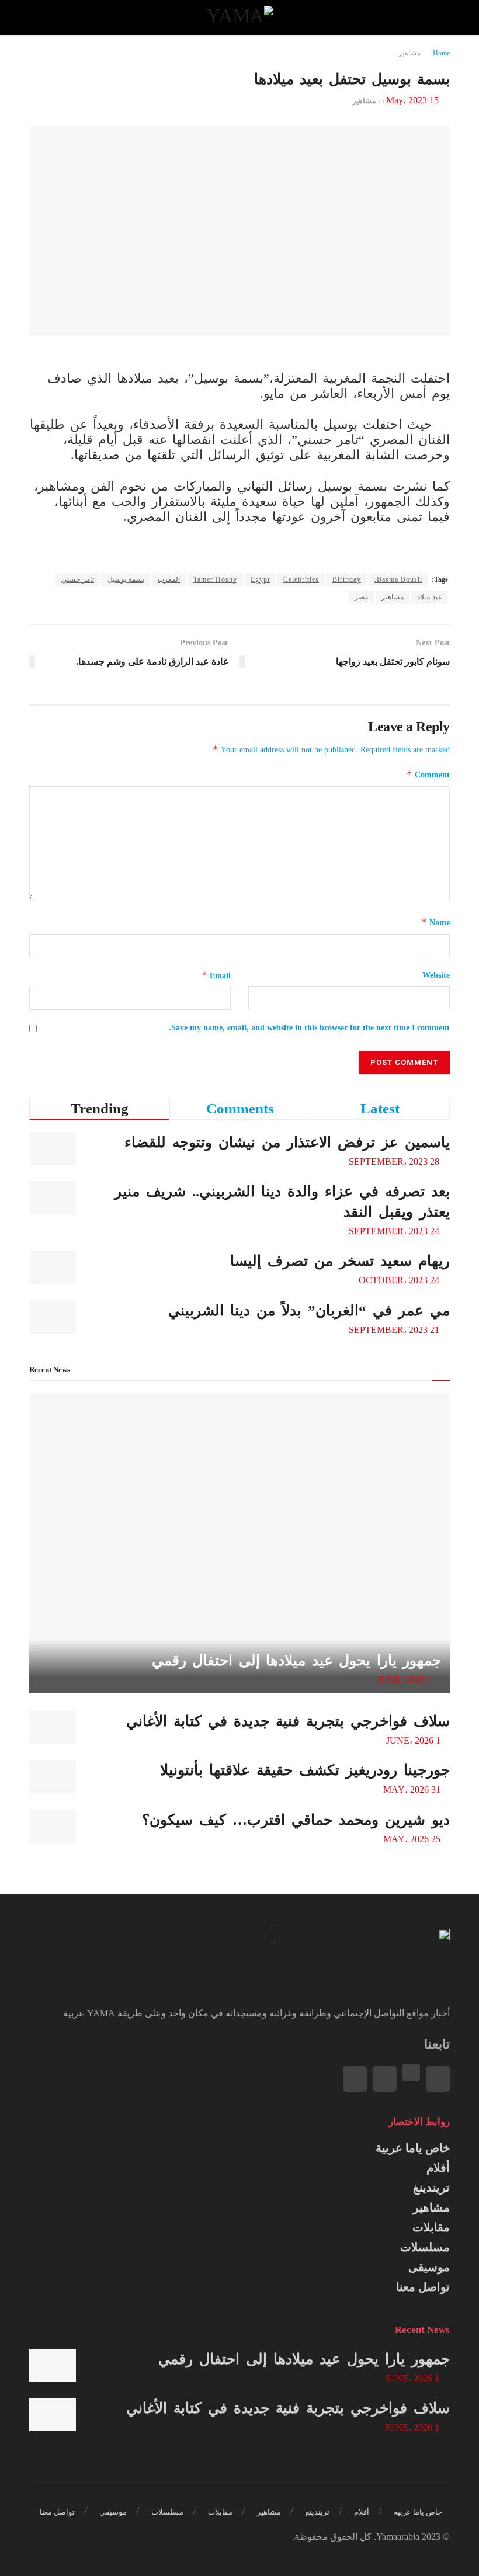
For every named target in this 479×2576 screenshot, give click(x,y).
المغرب (169, 579)
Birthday (347, 579)
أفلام (438, 2168)
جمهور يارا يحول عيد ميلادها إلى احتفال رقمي (297, 1660)
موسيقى (429, 2267)
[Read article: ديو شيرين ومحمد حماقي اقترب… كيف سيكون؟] (53, 1826)
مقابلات (431, 2227)
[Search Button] (40, 18)
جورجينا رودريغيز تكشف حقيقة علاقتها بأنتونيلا (305, 1770)
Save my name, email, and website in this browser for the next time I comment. (309, 1028)
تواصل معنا (423, 2287)
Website (436, 975)
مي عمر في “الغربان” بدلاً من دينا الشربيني (309, 1310)
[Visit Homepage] (239, 18)
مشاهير (409, 53)
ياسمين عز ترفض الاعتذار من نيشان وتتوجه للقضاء (287, 1142)
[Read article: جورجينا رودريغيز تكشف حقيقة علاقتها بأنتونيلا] (53, 1777)
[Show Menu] (439, 18)
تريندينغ (431, 2188)
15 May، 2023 (412, 100)
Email (216, 975)
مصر (361, 597)
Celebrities (301, 579)
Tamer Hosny (215, 579)
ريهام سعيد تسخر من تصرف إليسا (340, 1261)
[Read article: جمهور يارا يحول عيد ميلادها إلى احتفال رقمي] (239, 1543)
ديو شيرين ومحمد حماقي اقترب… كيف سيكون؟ (296, 1820)
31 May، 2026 (413, 1789)
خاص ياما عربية (413, 2148)
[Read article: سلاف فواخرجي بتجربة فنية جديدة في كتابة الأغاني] (53, 1728)
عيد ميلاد (430, 597)
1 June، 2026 (406, 1680)
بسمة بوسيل (126, 579)
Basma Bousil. (398, 579)
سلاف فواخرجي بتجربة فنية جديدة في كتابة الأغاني (288, 1721)
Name (435, 922)
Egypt (260, 579)
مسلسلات (425, 2247)
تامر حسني (78, 579)
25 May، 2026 (413, 1839)
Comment (428, 774)
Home (441, 53)
